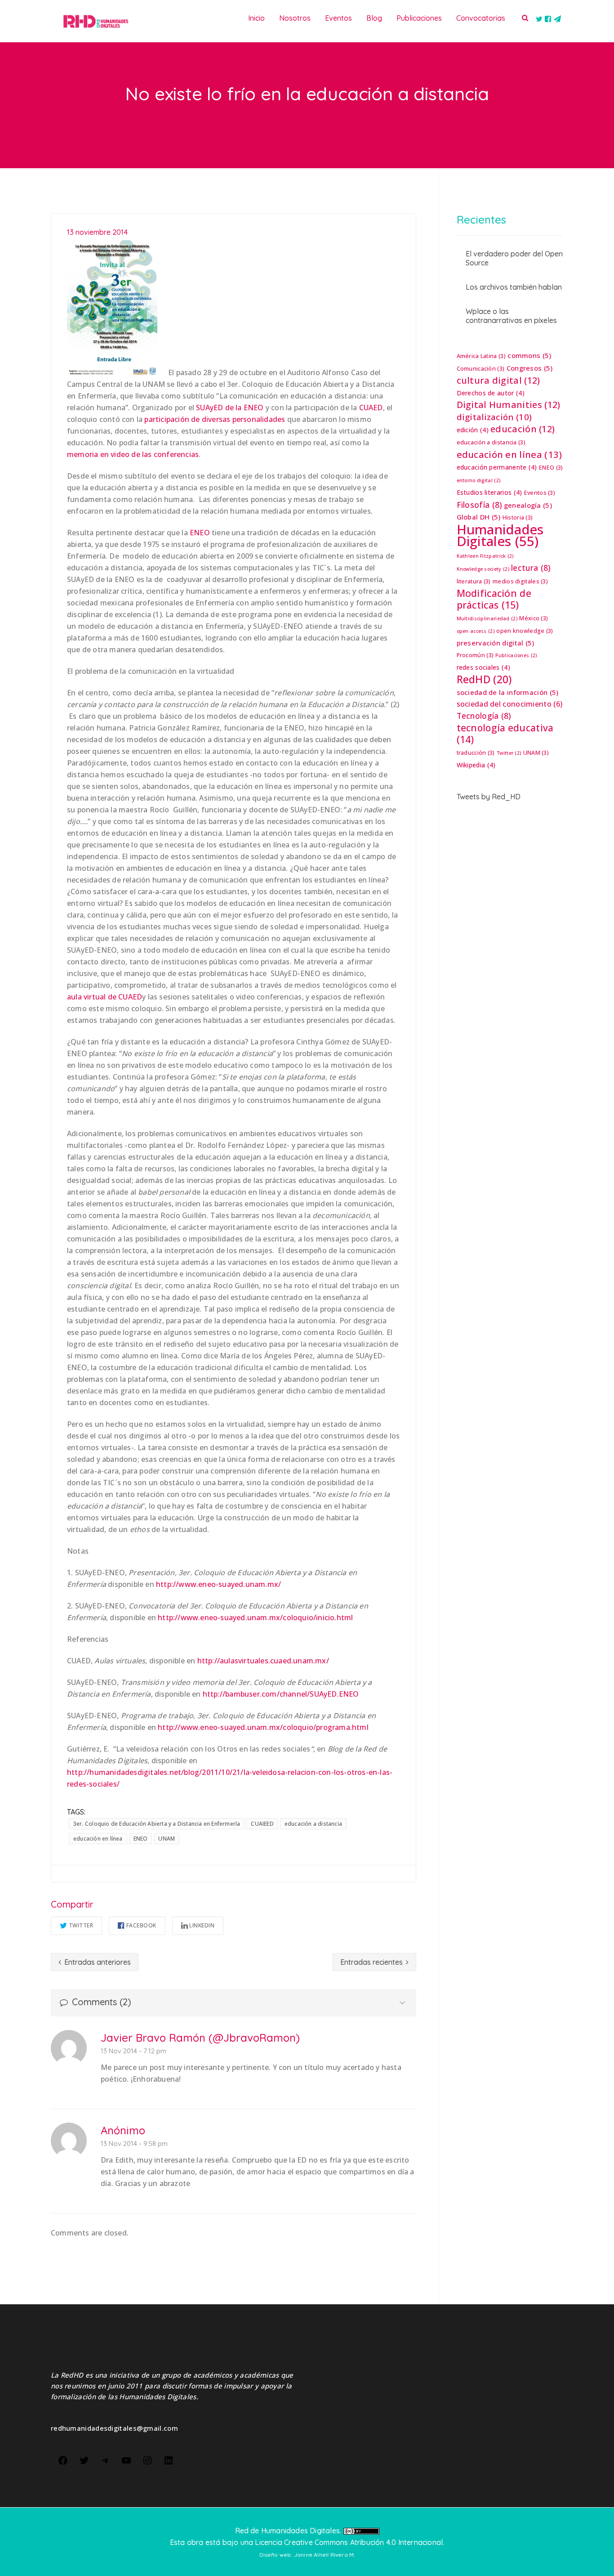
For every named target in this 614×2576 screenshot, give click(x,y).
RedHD (484, 679)
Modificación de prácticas (494, 599)
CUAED (371, 408)
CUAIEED (262, 1824)
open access (476, 631)
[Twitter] (84, 2460)
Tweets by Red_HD (489, 797)
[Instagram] (147, 2460)
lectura (531, 568)
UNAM (167, 1839)
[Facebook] (63, 2460)
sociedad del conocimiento (510, 704)
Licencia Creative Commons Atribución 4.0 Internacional (349, 2542)
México (534, 618)
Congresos (530, 368)
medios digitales (520, 581)
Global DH (479, 517)
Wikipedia (476, 765)
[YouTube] (126, 2460)
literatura (474, 581)
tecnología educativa (505, 734)
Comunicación (481, 369)
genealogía (528, 505)
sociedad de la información (508, 692)
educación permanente (497, 467)
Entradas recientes (372, 1962)
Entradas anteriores (97, 1962)
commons (529, 355)
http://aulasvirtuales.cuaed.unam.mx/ (263, 1661)
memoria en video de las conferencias (133, 454)
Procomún (475, 655)
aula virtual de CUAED (105, 997)
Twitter (81, 1925)
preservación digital (496, 643)
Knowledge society (483, 569)
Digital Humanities (509, 405)
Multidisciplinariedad (487, 618)
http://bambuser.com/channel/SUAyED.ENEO (281, 1694)
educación (523, 429)
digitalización (494, 417)
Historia (518, 517)
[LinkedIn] (169, 2460)
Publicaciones (516, 655)
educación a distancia (313, 1824)
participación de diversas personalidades (215, 419)
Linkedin (202, 1925)
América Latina (481, 356)
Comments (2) (100, 2002)
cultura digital (498, 381)
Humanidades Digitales (500, 535)
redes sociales (483, 667)
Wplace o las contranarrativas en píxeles (511, 316)
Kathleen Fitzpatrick (485, 556)
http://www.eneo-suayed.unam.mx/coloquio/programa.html (263, 1727)
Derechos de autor (491, 393)
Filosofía (479, 505)
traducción (476, 753)
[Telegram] (105, 2460)
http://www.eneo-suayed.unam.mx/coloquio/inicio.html (255, 1617)
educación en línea (98, 1839)
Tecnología (484, 716)
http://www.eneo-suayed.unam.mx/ (218, 1584)
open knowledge (525, 631)
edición (473, 430)
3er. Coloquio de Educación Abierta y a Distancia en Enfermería (157, 1824)
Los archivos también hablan (514, 287)
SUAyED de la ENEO (230, 408)
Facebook (141, 1925)
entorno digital (479, 480)
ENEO (200, 533)
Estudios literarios (489, 492)
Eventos (540, 493)
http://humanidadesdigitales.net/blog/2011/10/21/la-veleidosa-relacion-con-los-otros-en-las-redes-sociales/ (230, 1778)
